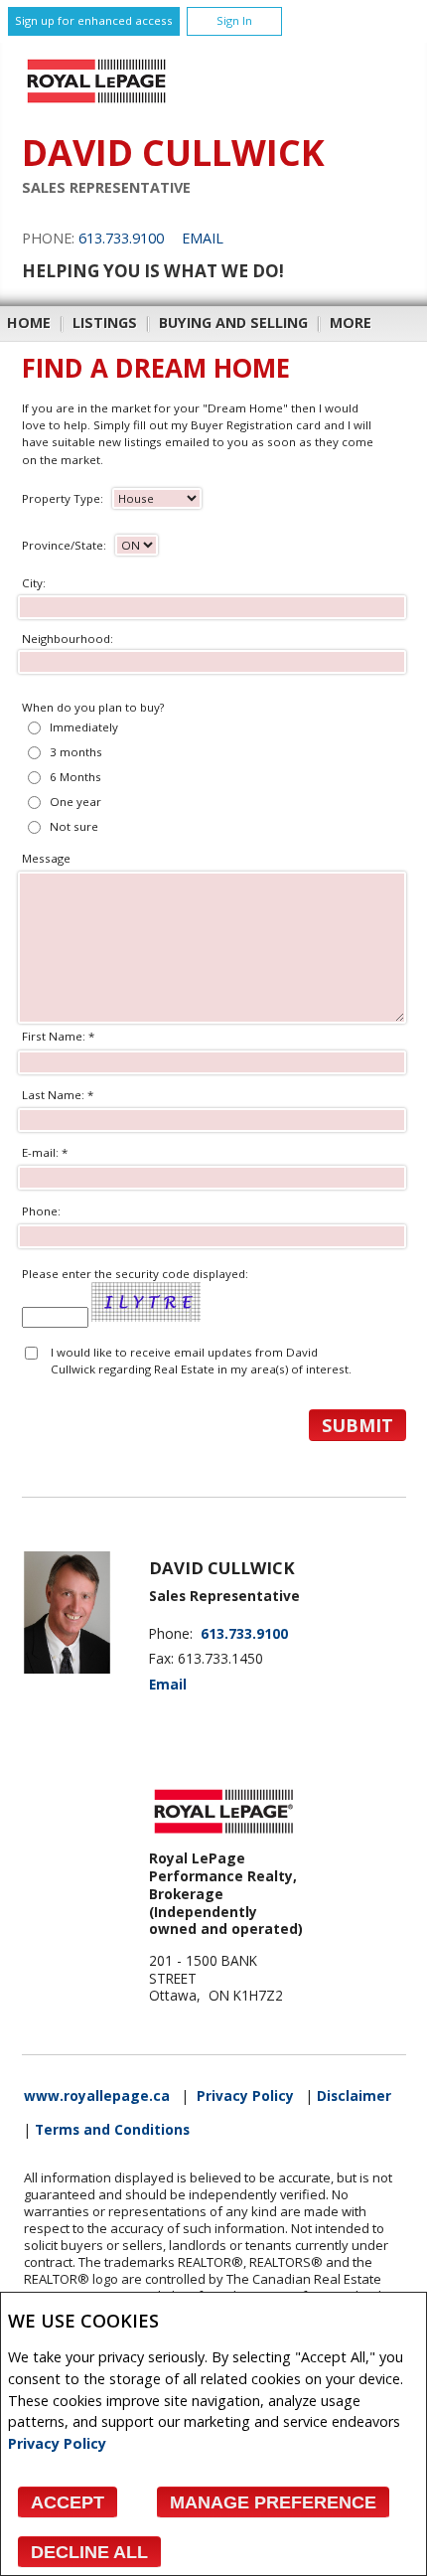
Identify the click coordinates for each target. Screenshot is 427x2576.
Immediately (84, 727)
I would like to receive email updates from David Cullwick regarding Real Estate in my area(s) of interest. (201, 1361)
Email (203, 238)
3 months (76, 752)
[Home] (96, 103)
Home (29, 322)
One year (75, 802)
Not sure (74, 826)
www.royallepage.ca (97, 2096)
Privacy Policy (57, 2443)
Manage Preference (273, 2502)
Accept (68, 2502)
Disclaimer (354, 2096)
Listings (105, 322)
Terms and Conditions (112, 2130)
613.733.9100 (121, 238)
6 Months (75, 777)
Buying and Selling (233, 322)
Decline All (89, 2552)
